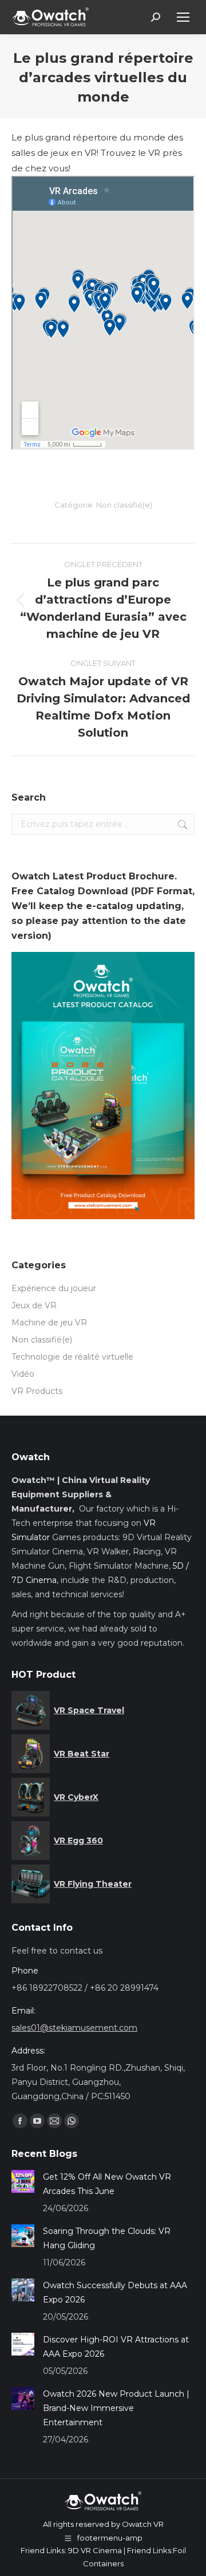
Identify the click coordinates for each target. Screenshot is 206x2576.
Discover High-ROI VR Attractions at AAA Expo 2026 (116, 2347)
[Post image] (23, 2181)
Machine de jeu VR (49, 1323)
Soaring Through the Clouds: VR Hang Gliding (107, 2238)
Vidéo (23, 1374)
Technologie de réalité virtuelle (72, 1357)
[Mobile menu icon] (183, 17)
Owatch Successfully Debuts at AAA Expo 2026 (115, 2292)
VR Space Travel (89, 1710)
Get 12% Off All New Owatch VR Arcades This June (107, 2184)
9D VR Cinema (95, 2550)
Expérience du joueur (54, 1288)
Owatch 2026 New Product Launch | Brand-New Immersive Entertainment (116, 2408)
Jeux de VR (34, 1305)
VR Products (37, 1391)
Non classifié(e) (124, 505)
